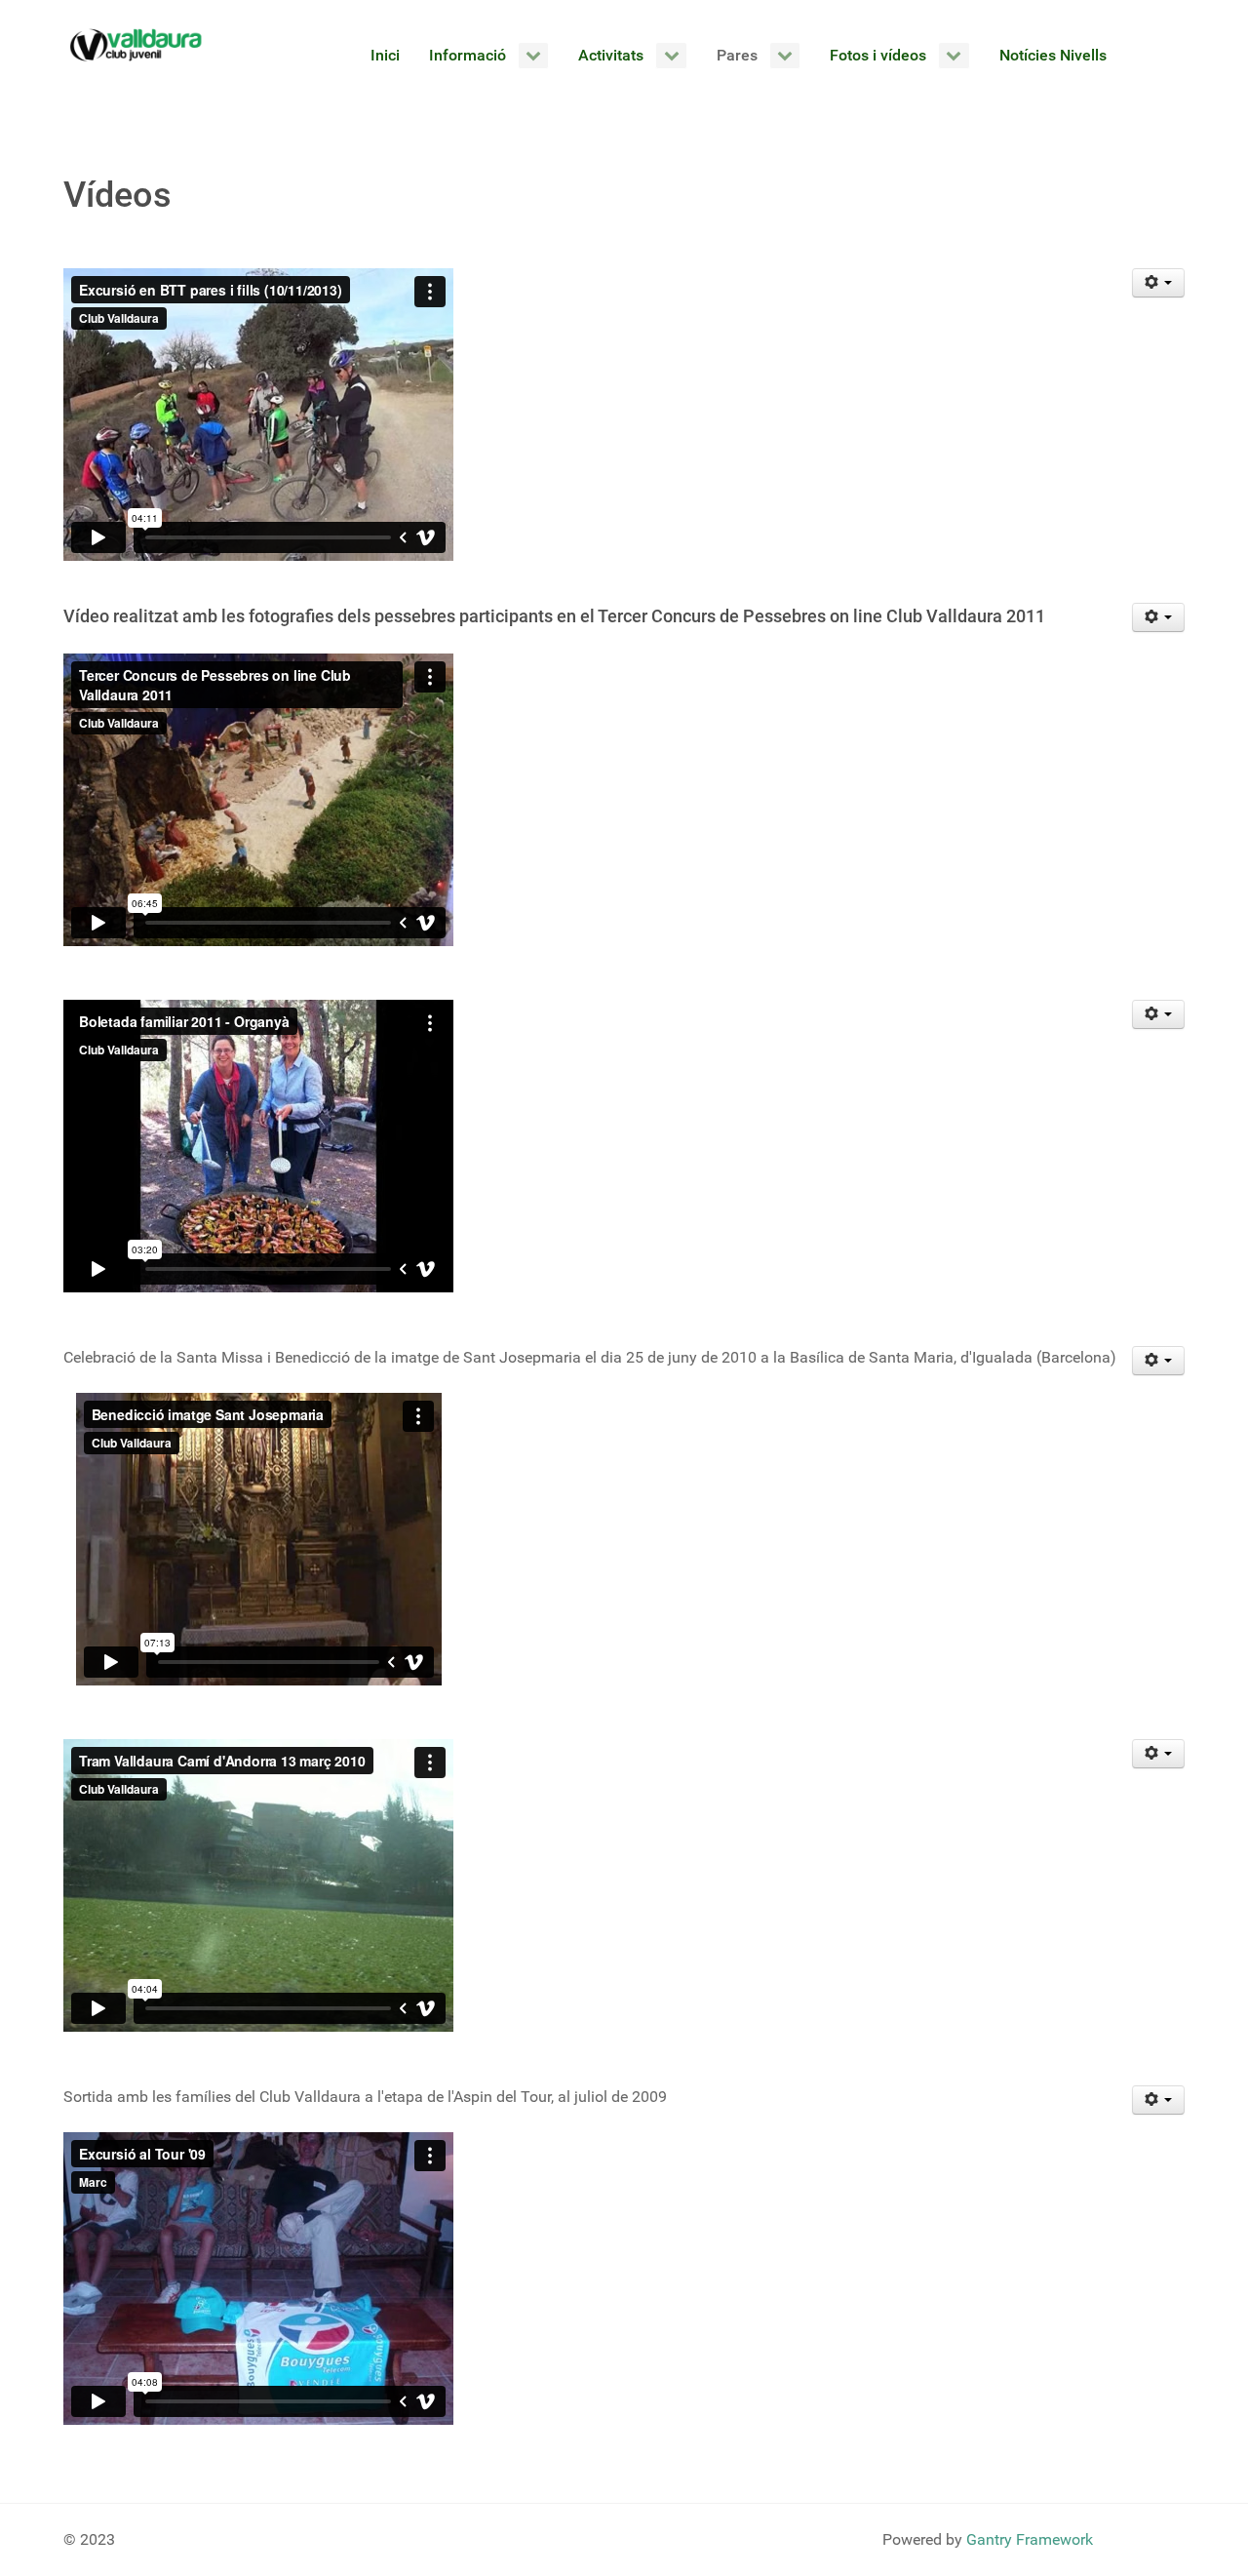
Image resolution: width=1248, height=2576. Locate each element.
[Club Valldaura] (136, 45)
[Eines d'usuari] (1159, 283)
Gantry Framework (1030, 2539)
